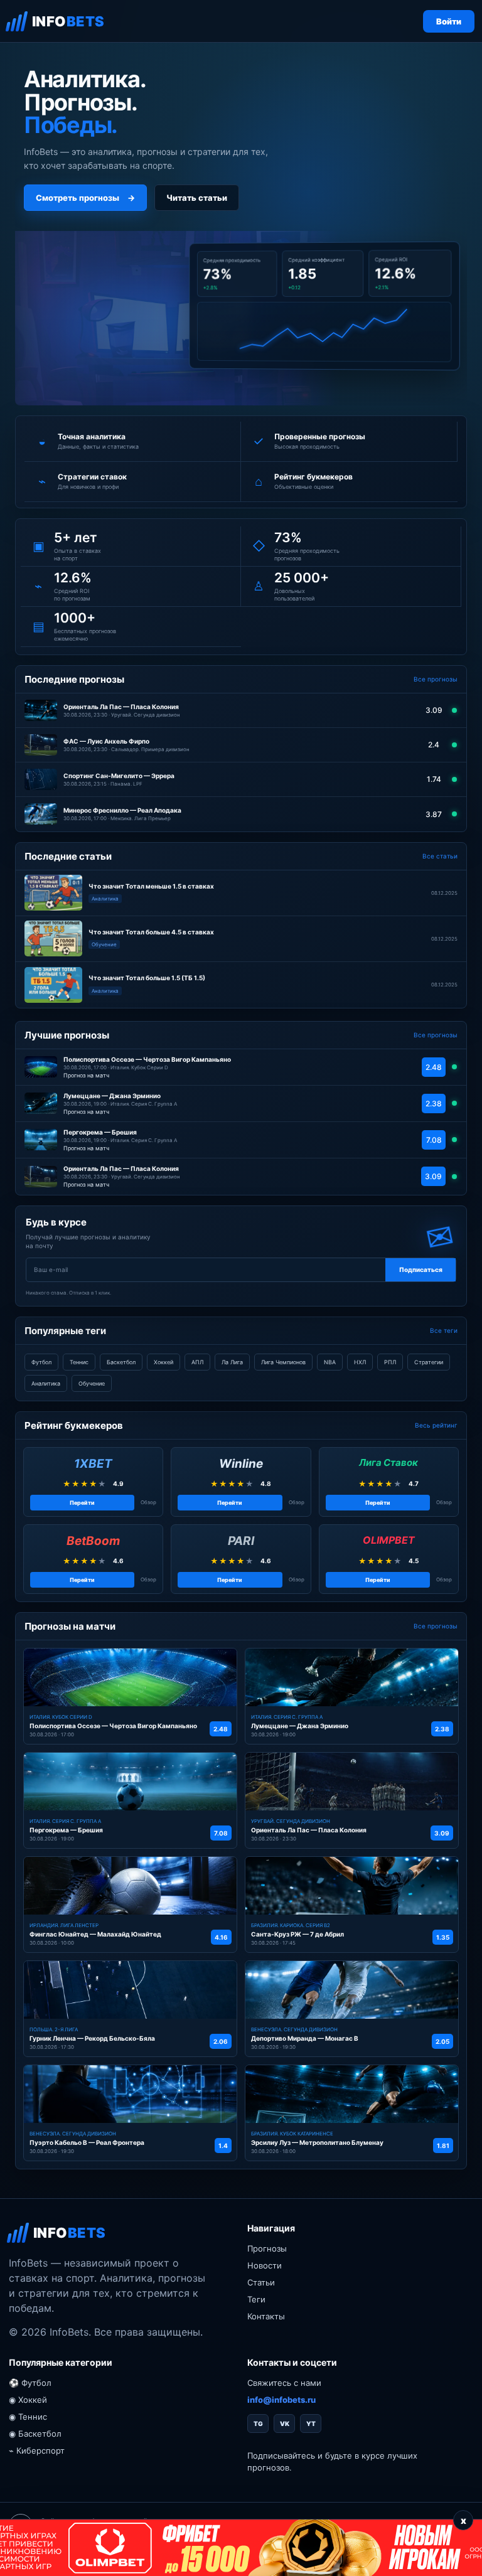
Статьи (261, 2282)
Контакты (266, 2316)
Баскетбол (121, 1362)
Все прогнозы (436, 679)
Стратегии (429, 1362)
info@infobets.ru (281, 2400)
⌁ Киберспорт (37, 2450)
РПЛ (390, 1362)
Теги (256, 2299)
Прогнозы (267, 2248)
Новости (265, 2265)
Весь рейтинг (436, 1425)
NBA (330, 1362)
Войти (449, 21)
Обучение (92, 1383)
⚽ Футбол (30, 2383)
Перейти (82, 1503)
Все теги (444, 1330)
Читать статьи (197, 198)
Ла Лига (232, 1362)
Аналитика (46, 1383)
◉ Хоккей (28, 2400)
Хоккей (163, 1362)
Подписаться (421, 1269)
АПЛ (197, 1362)
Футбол (41, 1362)
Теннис (79, 1362)
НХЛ (360, 1362)
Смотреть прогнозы (85, 198)
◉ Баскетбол (35, 2434)
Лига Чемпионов (283, 1362)
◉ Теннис (28, 2417)
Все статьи (440, 856)
